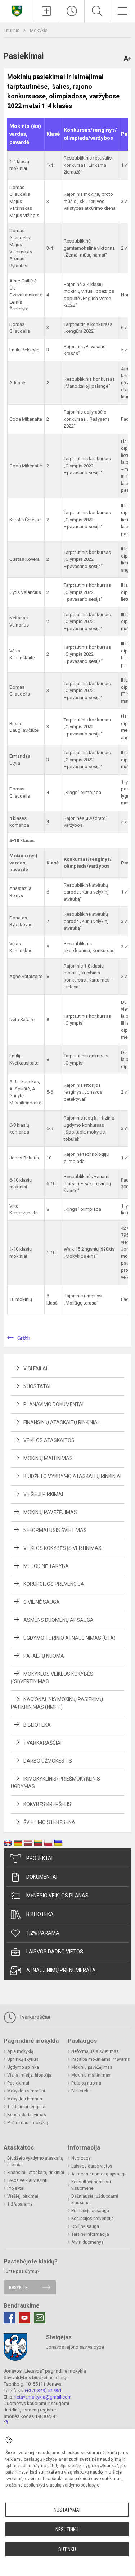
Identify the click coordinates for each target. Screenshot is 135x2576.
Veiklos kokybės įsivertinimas (62, 1548)
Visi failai (35, 1368)
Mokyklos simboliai (26, 2091)
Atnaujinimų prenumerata (61, 1970)
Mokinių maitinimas (48, 1458)
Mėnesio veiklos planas (57, 1896)
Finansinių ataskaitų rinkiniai (61, 1422)
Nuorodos (81, 2158)
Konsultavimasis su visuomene (91, 2185)
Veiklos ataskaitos (49, 1440)
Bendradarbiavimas (27, 2115)
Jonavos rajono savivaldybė (75, 2347)
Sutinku (67, 2549)
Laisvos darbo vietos (55, 1952)
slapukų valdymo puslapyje (73, 2485)
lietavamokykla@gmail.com (43, 2397)
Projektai (39, 1858)
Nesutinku (67, 2530)
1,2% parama (43, 1933)
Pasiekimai (18, 2083)
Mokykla (39, 30)
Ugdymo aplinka (23, 2067)
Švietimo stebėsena (49, 1822)
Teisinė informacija (90, 2234)
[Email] (40, 2318)
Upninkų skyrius (23, 2059)
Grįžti (24, 1338)
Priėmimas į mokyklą (28, 2123)
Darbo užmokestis (48, 1761)
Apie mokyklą (20, 2051)
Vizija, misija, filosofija (29, 2075)
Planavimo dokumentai (53, 1404)
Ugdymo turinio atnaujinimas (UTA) (69, 1638)
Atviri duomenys (87, 2242)
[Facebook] (9, 2318)
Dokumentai (42, 1877)
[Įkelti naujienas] (47, 11)
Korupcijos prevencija (54, 1584)
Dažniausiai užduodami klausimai (95, 2199)
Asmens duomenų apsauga (58, 1620)
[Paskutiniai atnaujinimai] (72, 11)
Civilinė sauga (42, 1602)
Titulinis (12, 30)
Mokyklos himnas (25, 2099)
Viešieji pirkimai (43, 1494)
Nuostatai (37, 1386)
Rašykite (18, 2287)
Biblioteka (37, 1725)
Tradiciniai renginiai (27, 2107)
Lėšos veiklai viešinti (27, 2180)
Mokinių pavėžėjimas (50, 1512)
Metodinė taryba (46, 1566)
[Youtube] (24, 2318)
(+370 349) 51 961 (43, 2390)
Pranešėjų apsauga (90, 2211)
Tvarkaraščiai (42, 1743)
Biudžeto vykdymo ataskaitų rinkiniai (72, 1476)
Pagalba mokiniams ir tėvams (101, 2059)
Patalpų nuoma (44, 1656)
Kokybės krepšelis (47, 1804)
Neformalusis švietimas (55, 1530)
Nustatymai (67, 2510)
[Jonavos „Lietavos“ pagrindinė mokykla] (17, 10)
